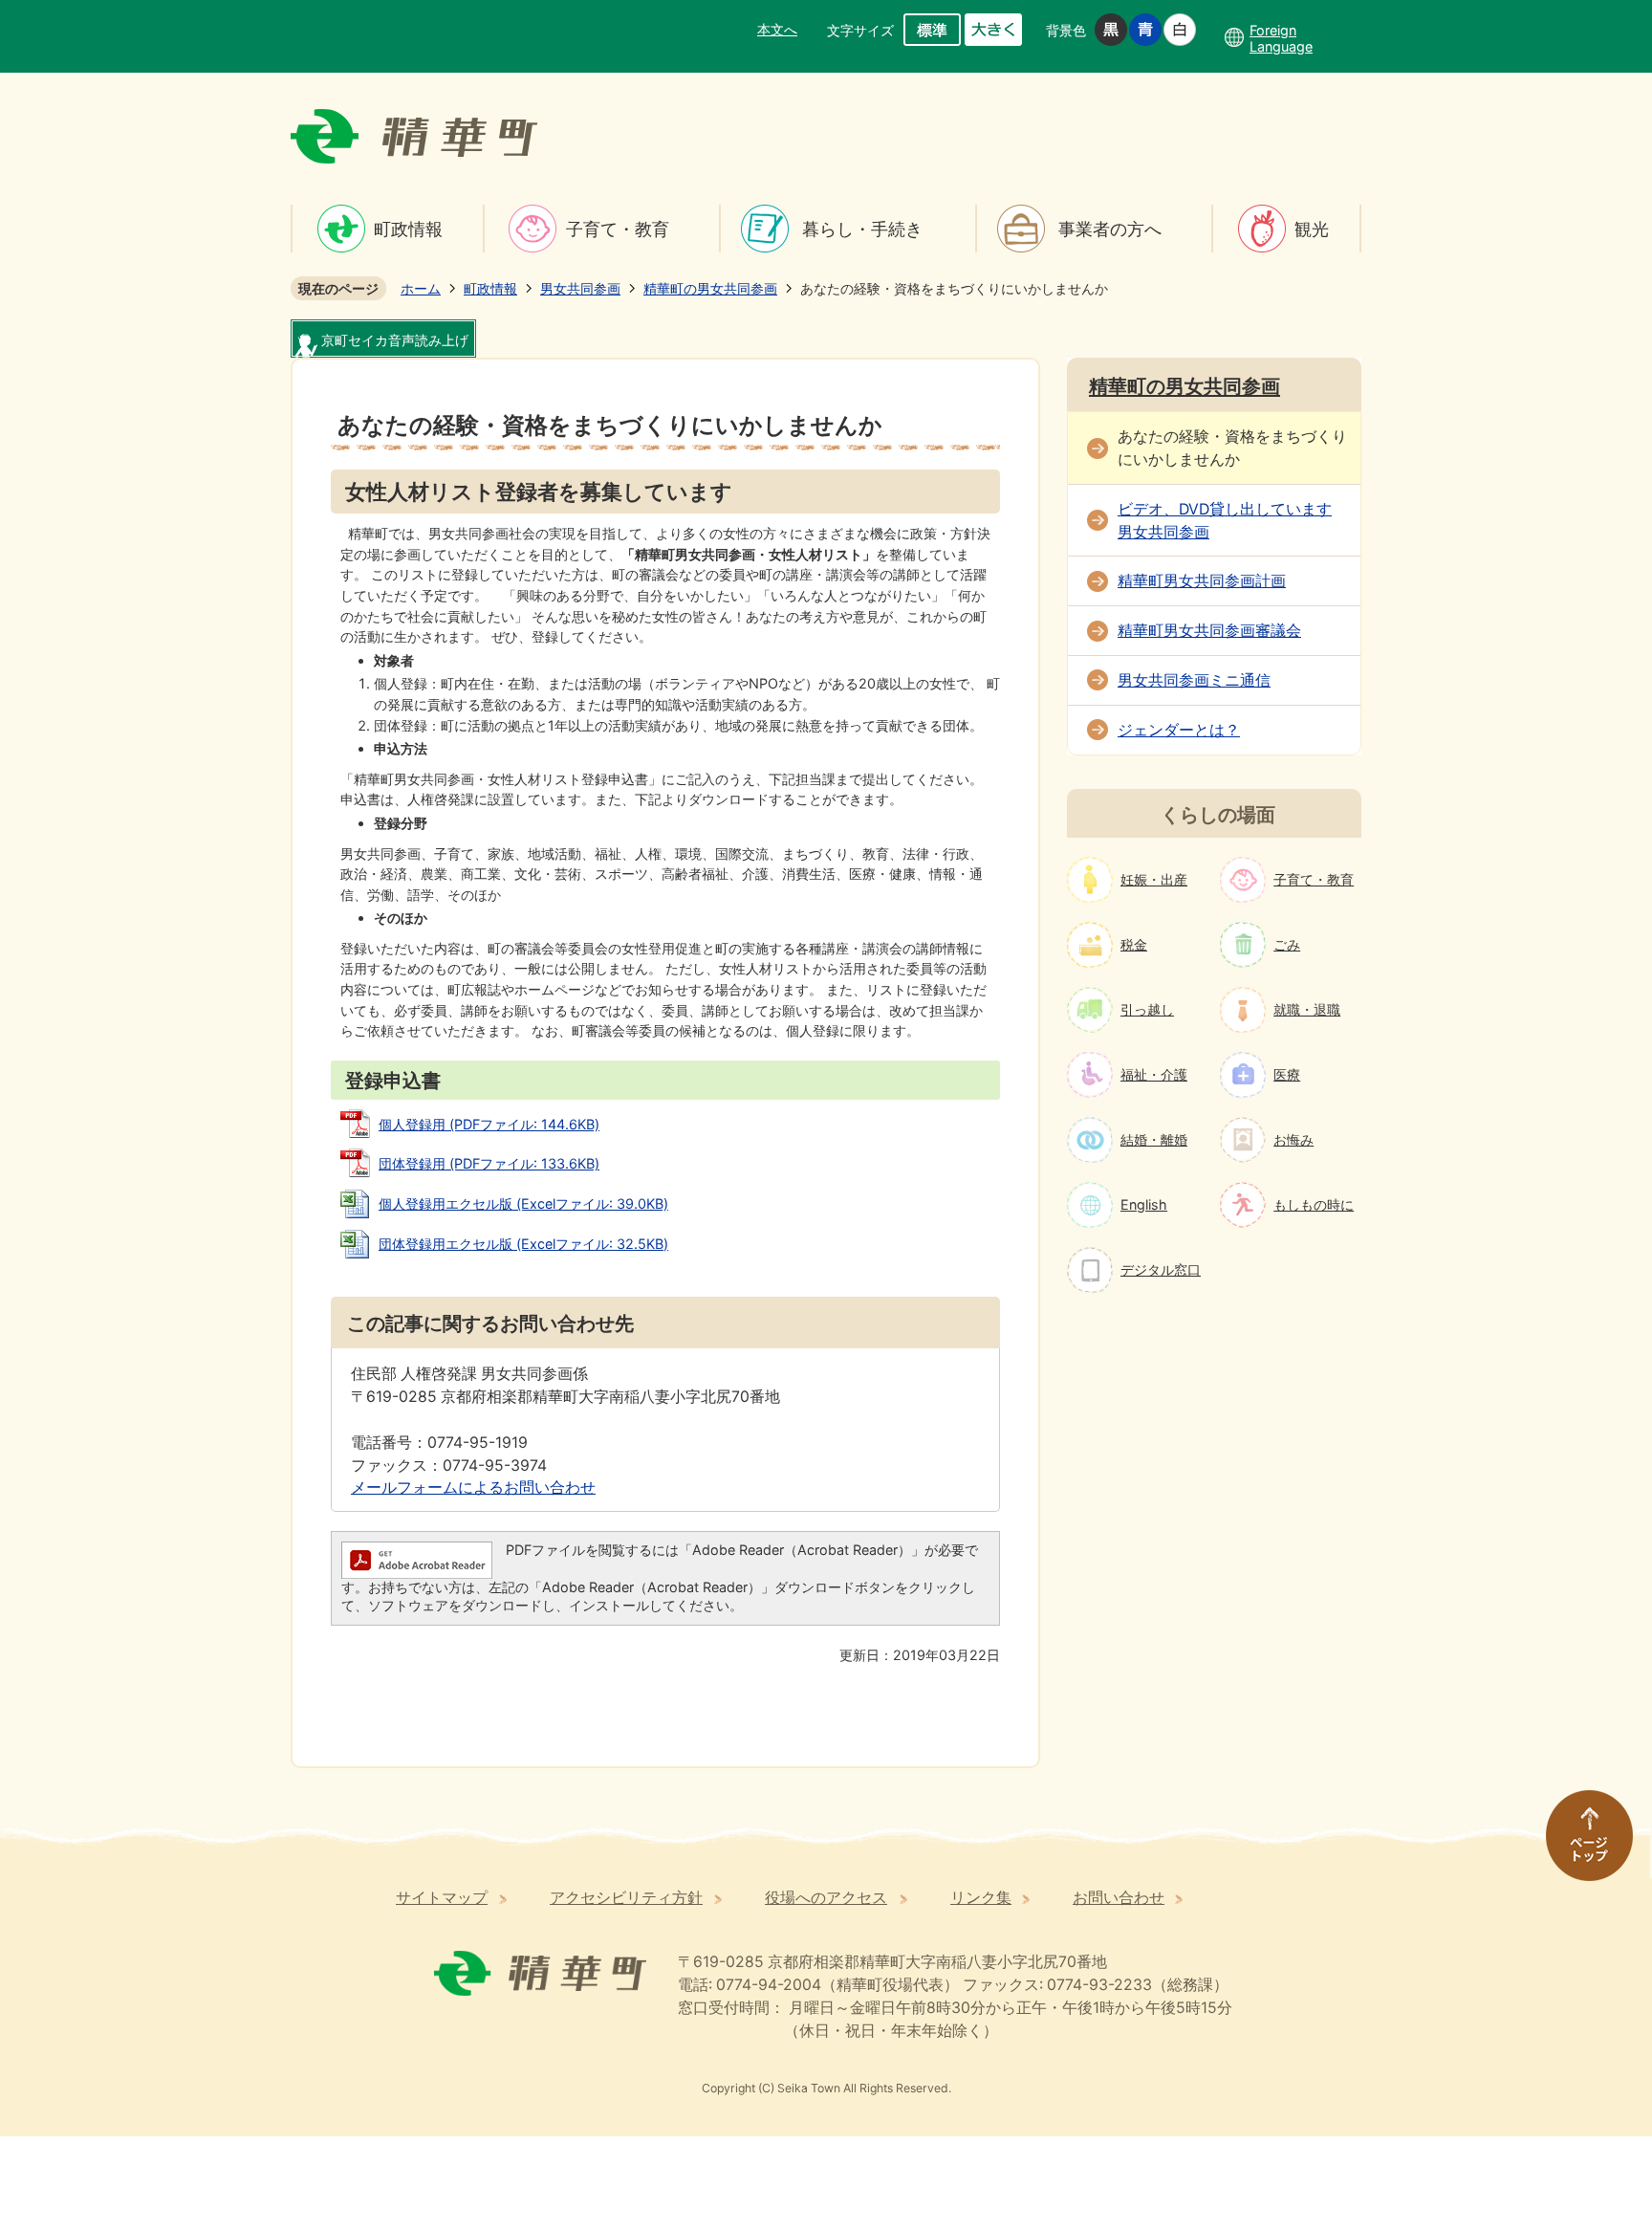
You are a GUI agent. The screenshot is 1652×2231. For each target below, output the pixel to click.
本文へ (777, 29)
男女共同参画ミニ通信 (1194, 680)
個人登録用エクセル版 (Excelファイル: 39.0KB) (523, 1203)
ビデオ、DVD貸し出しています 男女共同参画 (1225, 521)
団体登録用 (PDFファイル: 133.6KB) (489, 1163)
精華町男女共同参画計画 (1202, 581)
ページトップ (1580, 1845)
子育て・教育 (618, 229)
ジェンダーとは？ (1179, 730)
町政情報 (408, 229)
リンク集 (981, 1898)
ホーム (421, 288)
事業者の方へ (1110, 229)
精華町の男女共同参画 (710, 288)
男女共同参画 (580, 288)
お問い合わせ (1119, 1898)
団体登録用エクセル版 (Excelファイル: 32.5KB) (523, 1244)
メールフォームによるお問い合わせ (473, 1487)
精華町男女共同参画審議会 (1209, 631)
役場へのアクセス (826, 1898)
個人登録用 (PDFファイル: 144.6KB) (489, 1124)
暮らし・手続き (862, 229)
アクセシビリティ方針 (626, 1898)
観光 (1312, 229)
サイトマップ (442, 1898)
